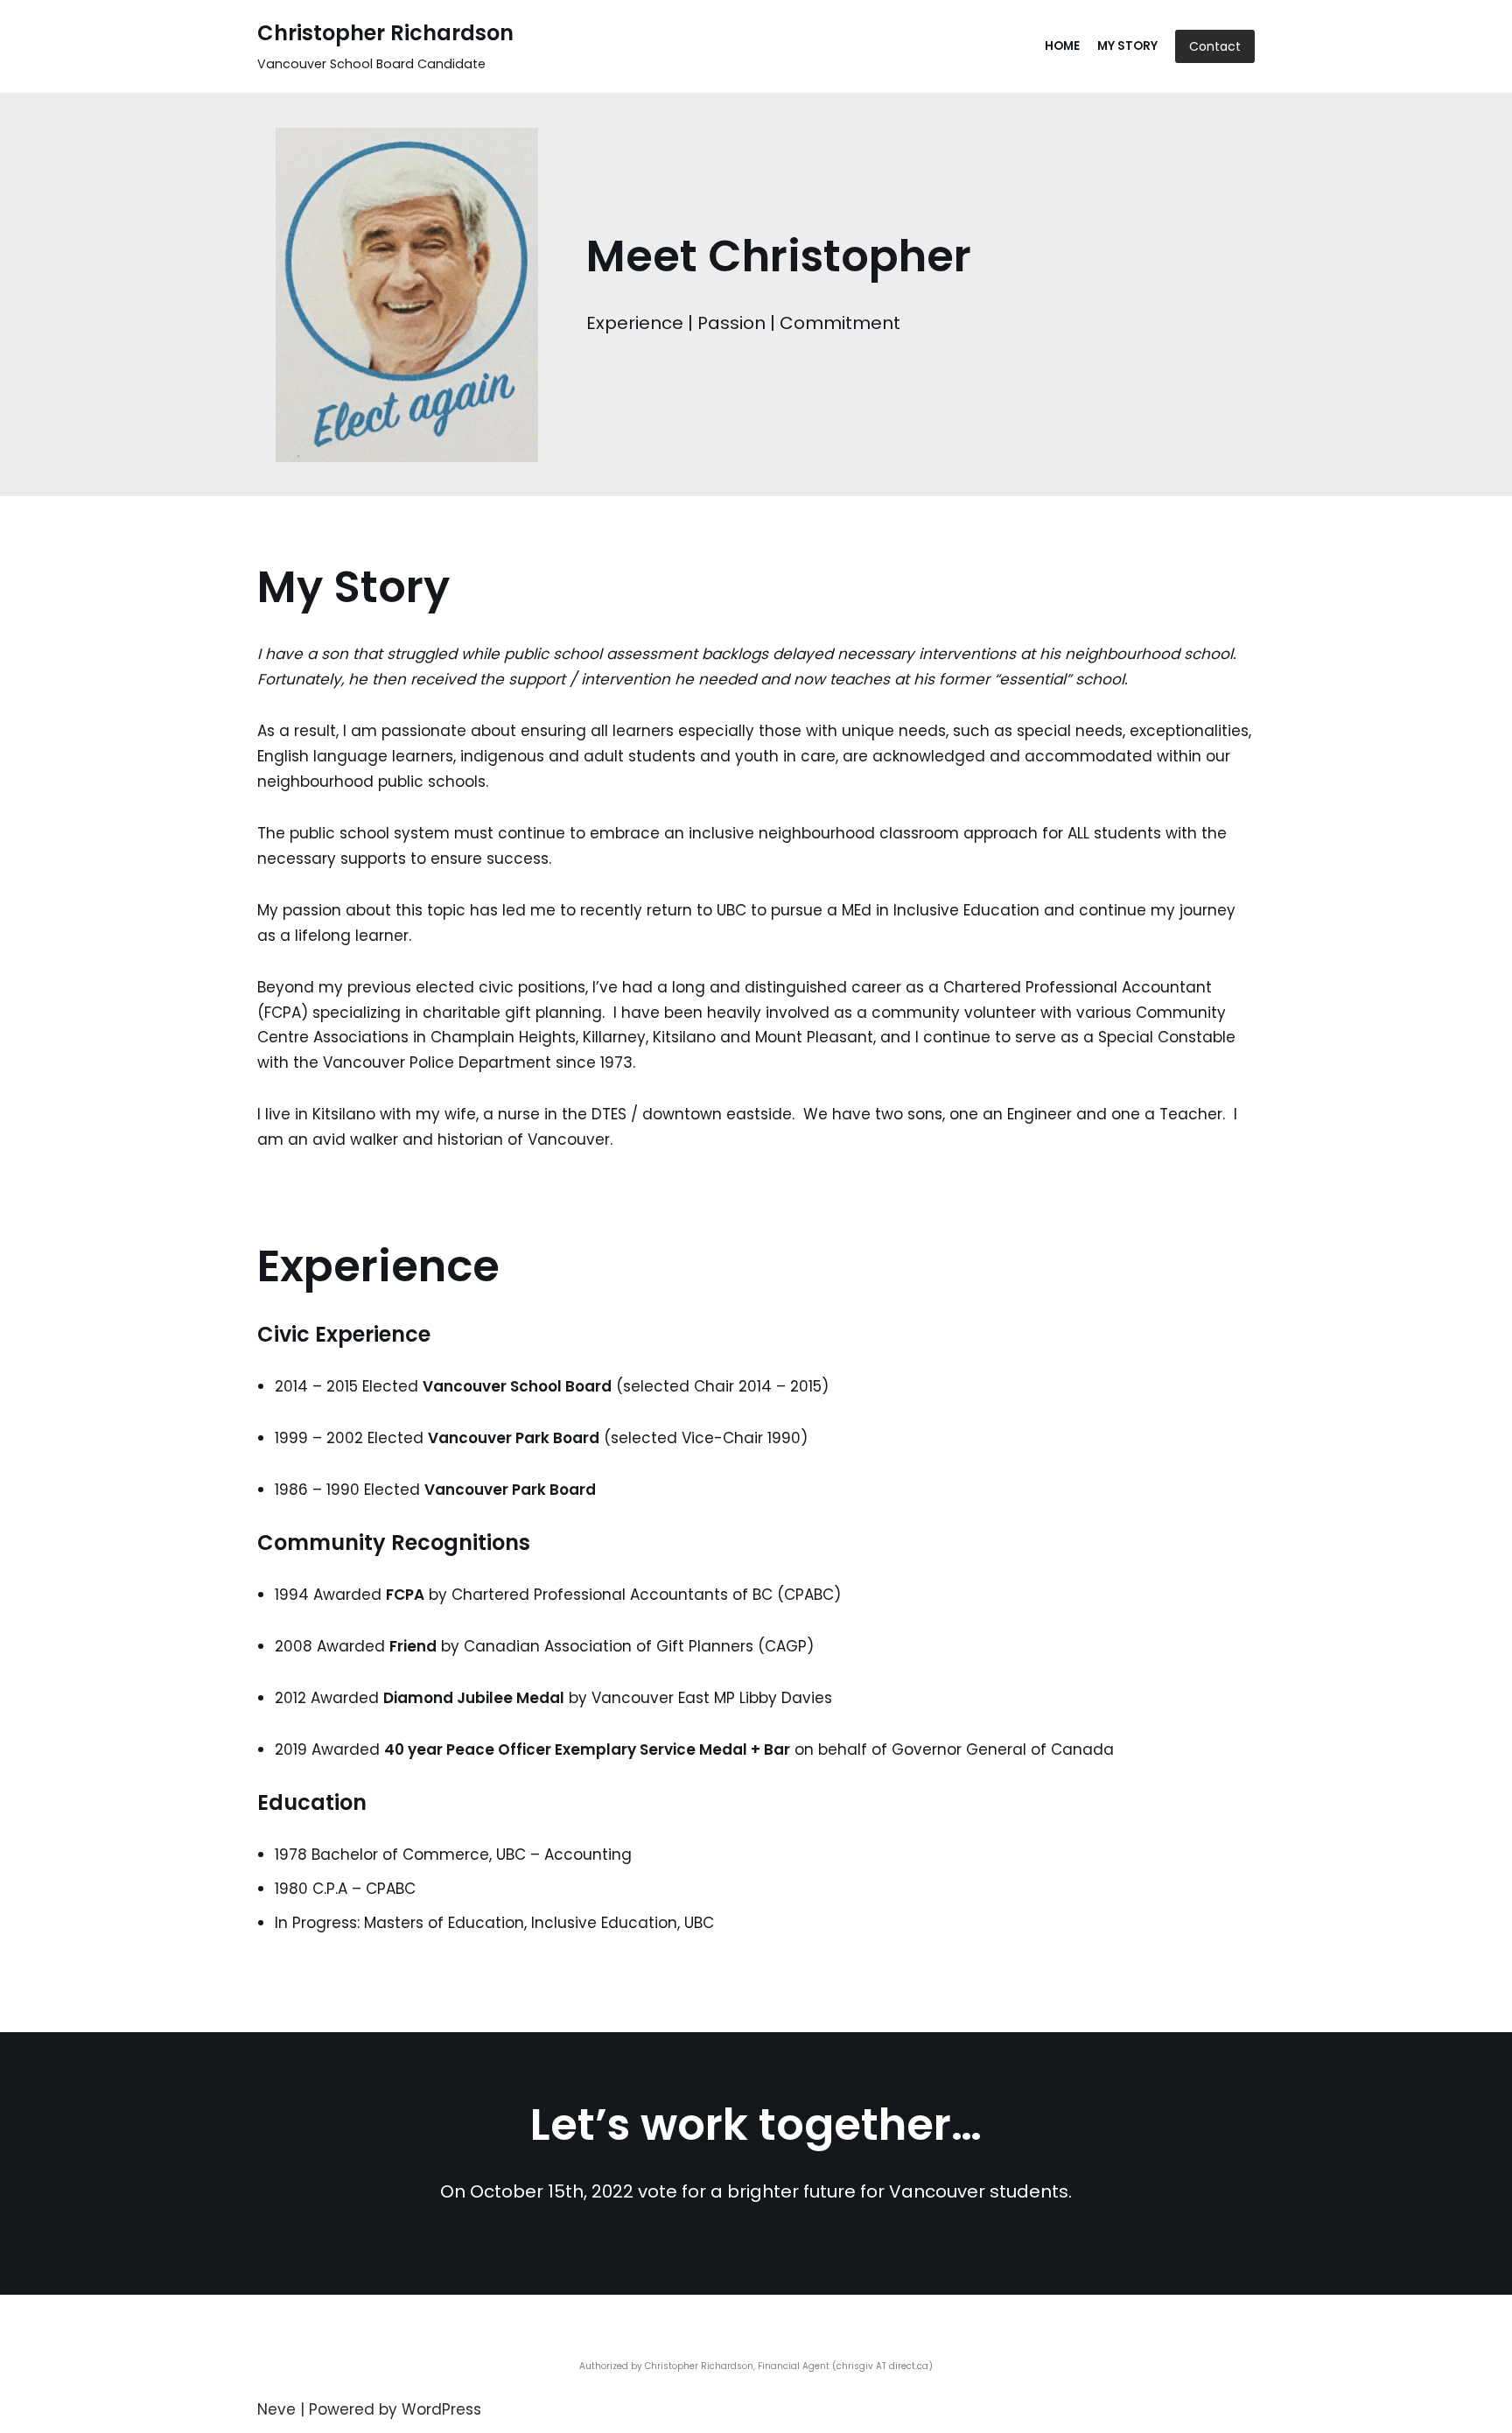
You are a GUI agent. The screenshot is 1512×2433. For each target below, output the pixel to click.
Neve (276, 2409)
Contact (1215, 46)
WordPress (441, 2409)
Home (1062, 46)
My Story (1127, 46)
